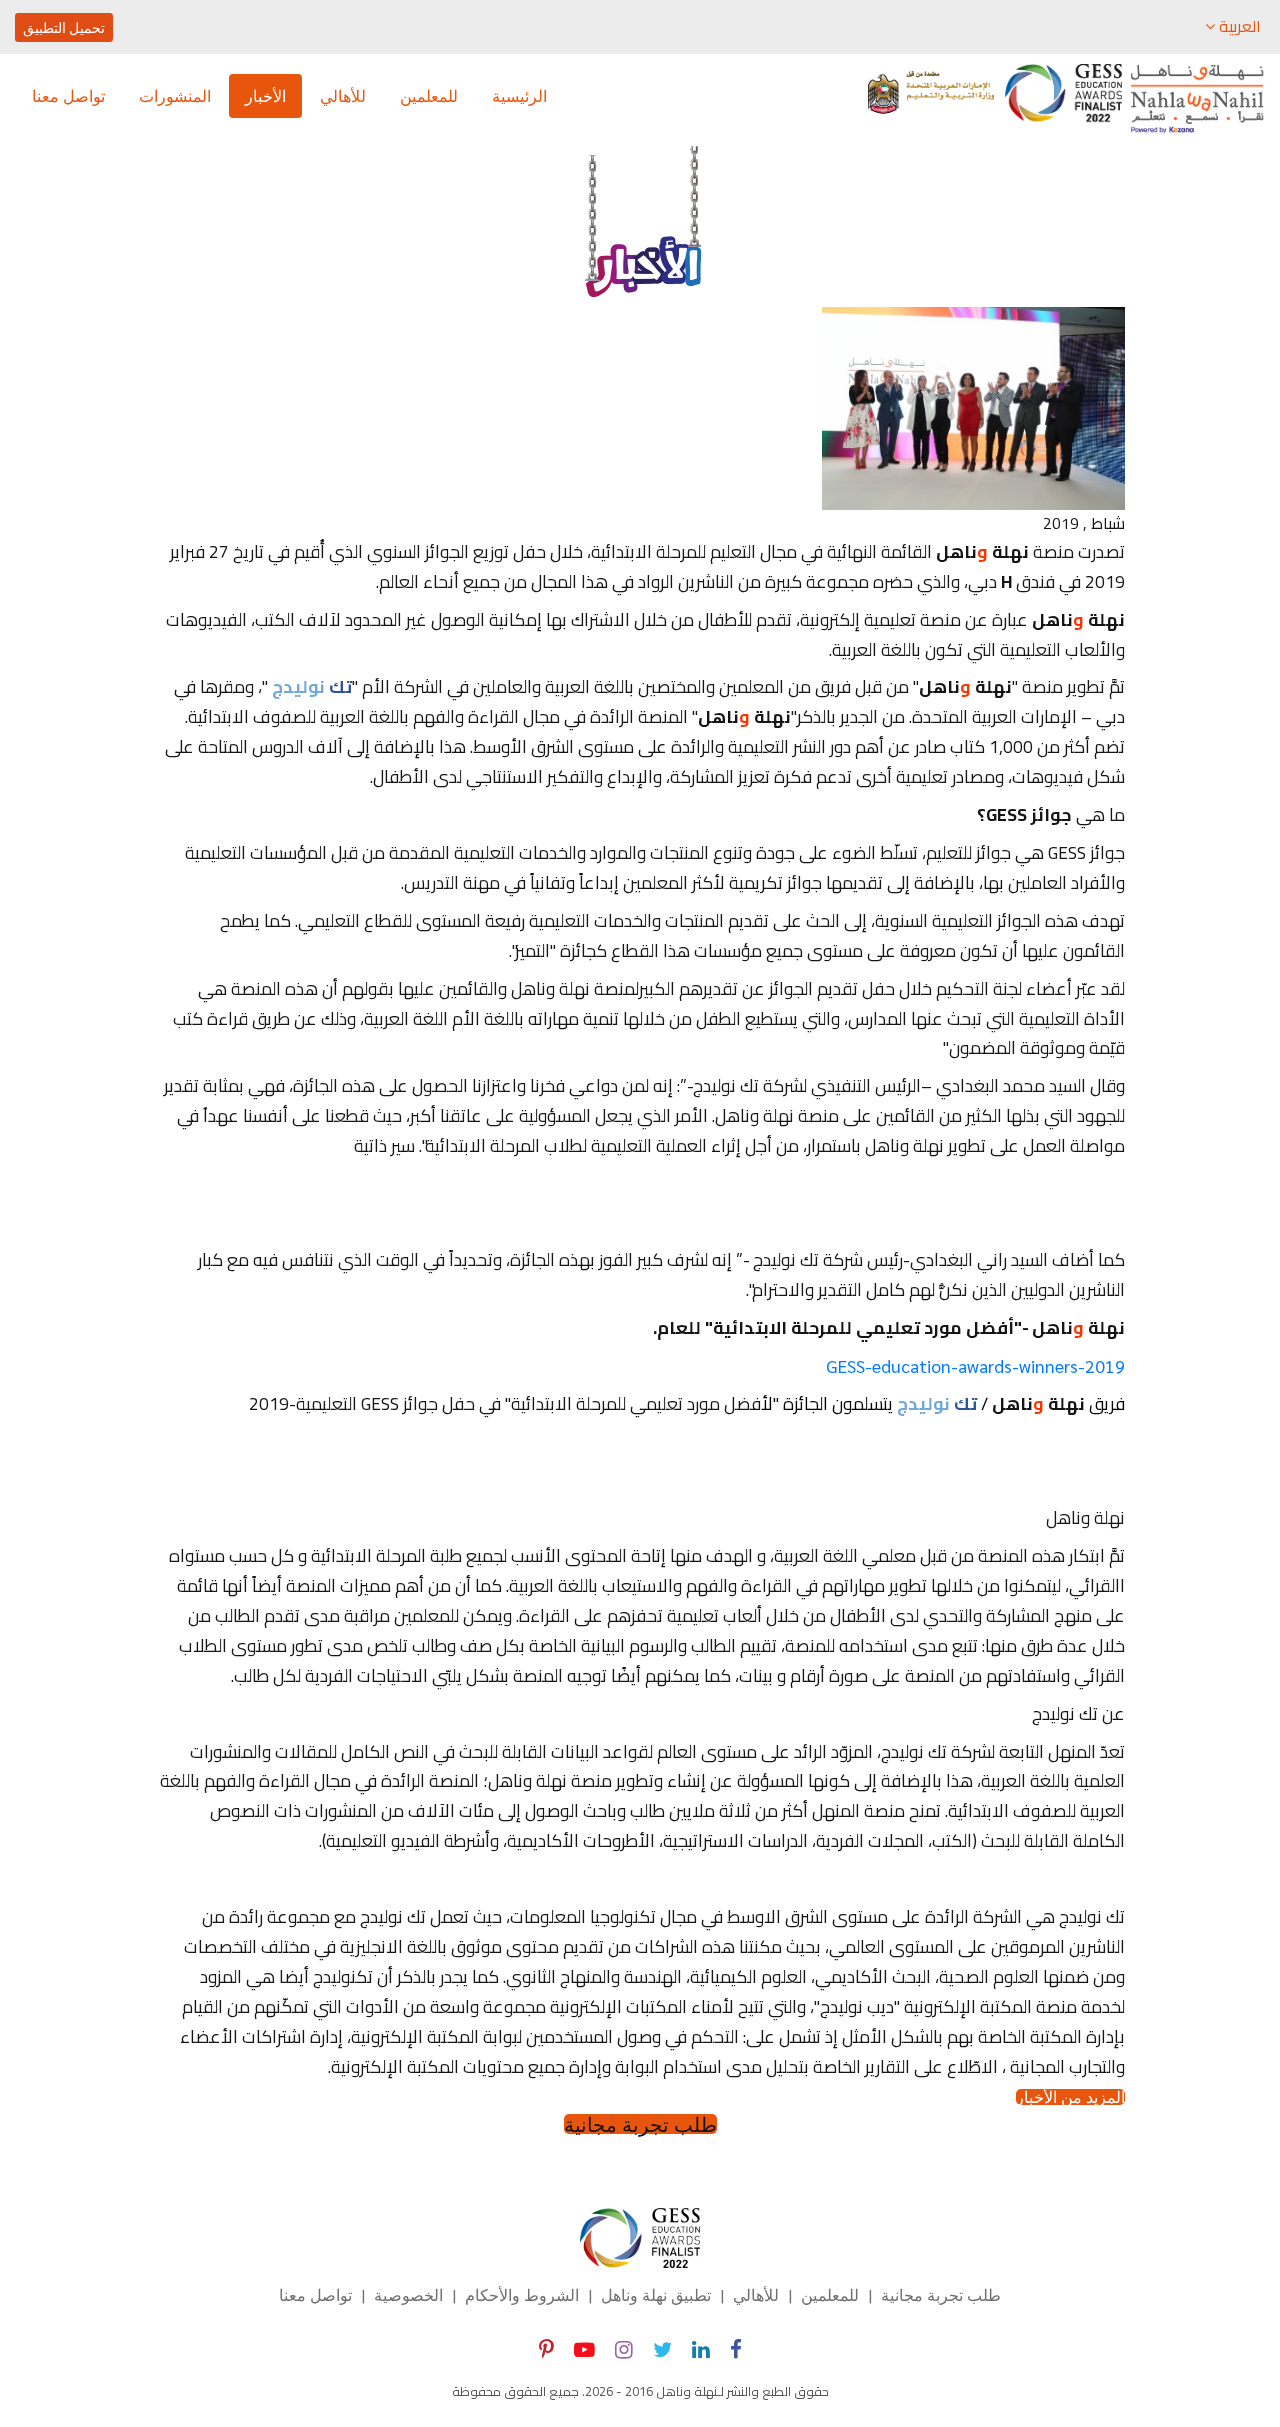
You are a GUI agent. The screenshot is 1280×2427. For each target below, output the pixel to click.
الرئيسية (519, 95)
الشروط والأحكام (522, 2294)
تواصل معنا (68, 95)
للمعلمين (429, 95)
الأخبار (265, 95)
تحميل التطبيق (64, 27)
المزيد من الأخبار (1070, 2097)
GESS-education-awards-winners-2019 (975, 1365)
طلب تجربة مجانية (640, 2124)
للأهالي (343, 95)
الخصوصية (408, 2294)
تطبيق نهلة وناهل (656, 2294)
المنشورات (175, 95)
